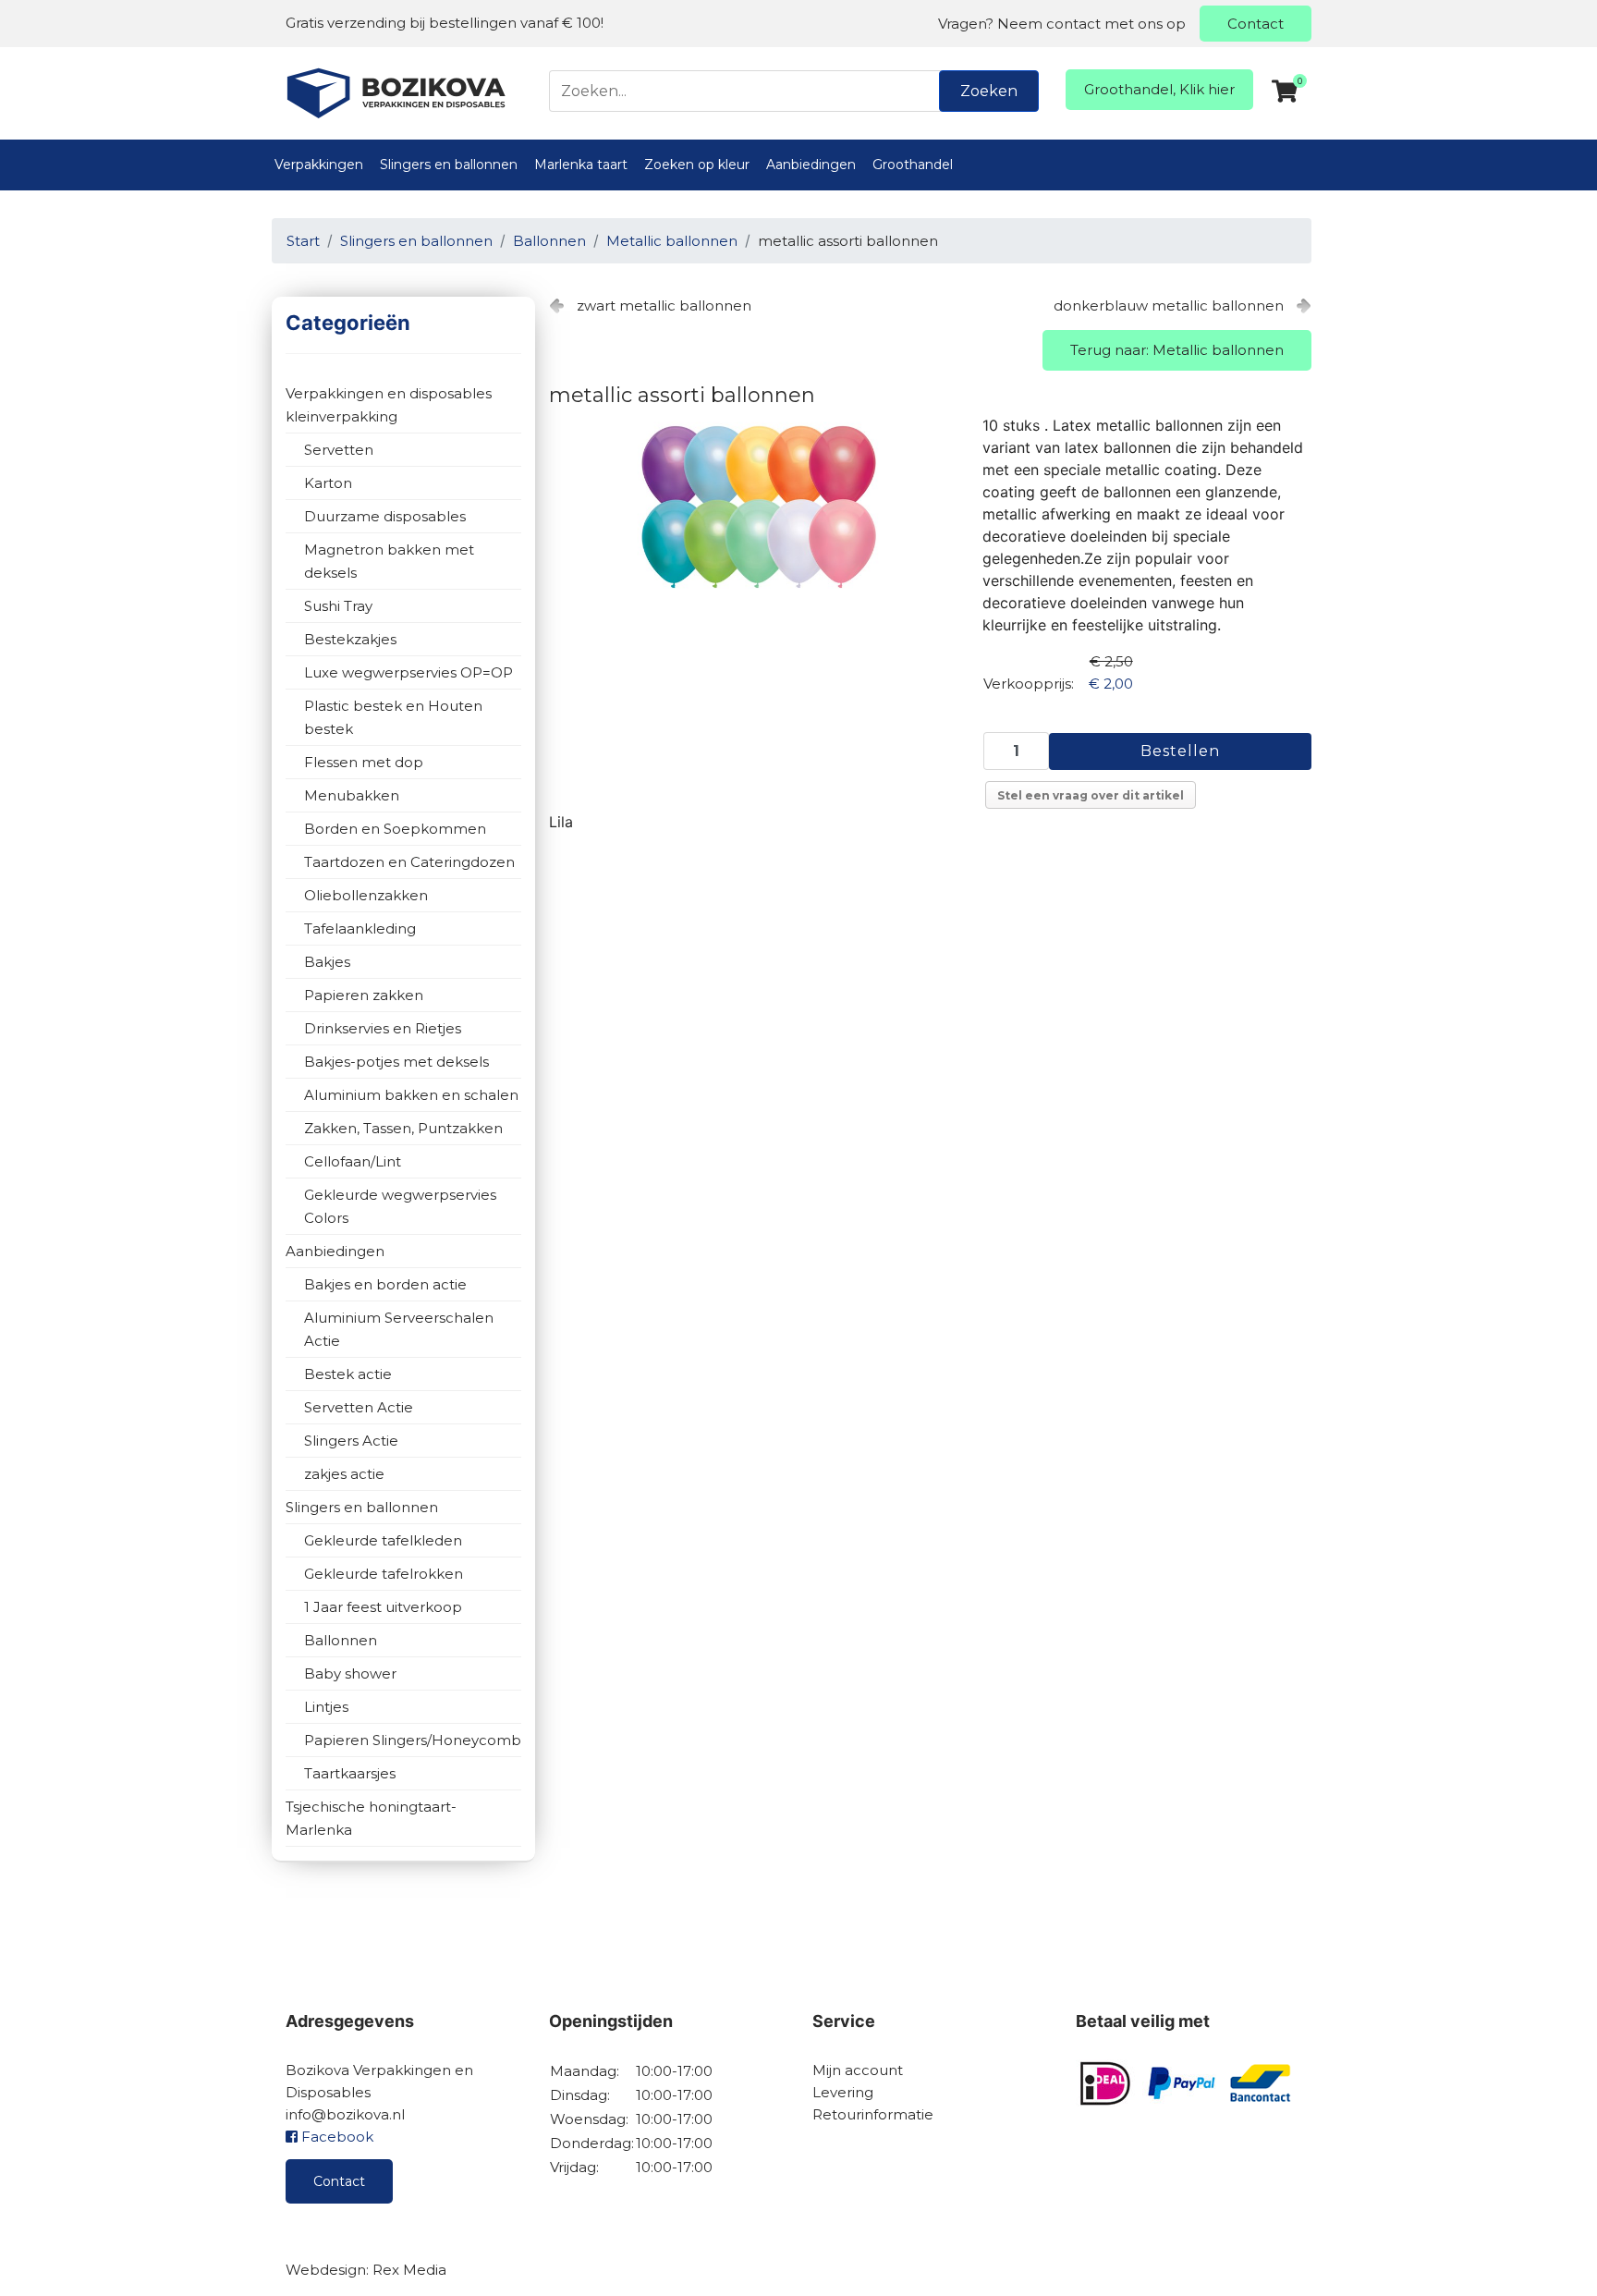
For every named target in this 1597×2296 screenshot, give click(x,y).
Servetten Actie (359, 1407)
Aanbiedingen (811, 165)
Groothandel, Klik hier (1159, 89)
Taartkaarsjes (350, 1773)
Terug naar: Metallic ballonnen (1177, 350)
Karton (328, 483)
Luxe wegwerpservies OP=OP (408, 672)
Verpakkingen (319, 165)
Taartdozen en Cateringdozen (409, 862)
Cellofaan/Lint (353, 1161)
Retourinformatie (873, 2114)
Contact (1256, 24)
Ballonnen (341, 1640)
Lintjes (326, 1707)
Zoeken (989, 91)
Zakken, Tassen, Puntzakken (403, 1128)
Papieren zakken (364, 995)
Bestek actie (348, 1374)
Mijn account (858, 2070)
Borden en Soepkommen (395, 829)
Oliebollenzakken (366, 895)
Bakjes (327, 962)
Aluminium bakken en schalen (411, 1095)
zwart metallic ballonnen (664, 305)
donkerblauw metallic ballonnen (1169, 305)
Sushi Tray (338, 606)
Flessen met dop (364, 762)
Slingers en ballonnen (449, 165)
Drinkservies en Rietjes (383, 1028)
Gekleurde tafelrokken (384, 1574)
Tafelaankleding (360, 928)
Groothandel (913, 165)
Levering (843, 2092)
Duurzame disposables (385, 516)
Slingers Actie (351, 1441)
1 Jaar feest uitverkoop (383, 1607)
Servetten (339, 450)
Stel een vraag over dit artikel (1091, 795)
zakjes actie (344, 1474)
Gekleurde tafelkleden (383, 1540)
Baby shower (350, 1673)
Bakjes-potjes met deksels (396, 1062)
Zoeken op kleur (697, 165)
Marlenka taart (581, 165)
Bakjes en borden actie (385, 1284)
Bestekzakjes (350, 639)
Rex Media (409, 2270)
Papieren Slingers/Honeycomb (413, 1740)
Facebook (335, 2137)
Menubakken (352, 795)
